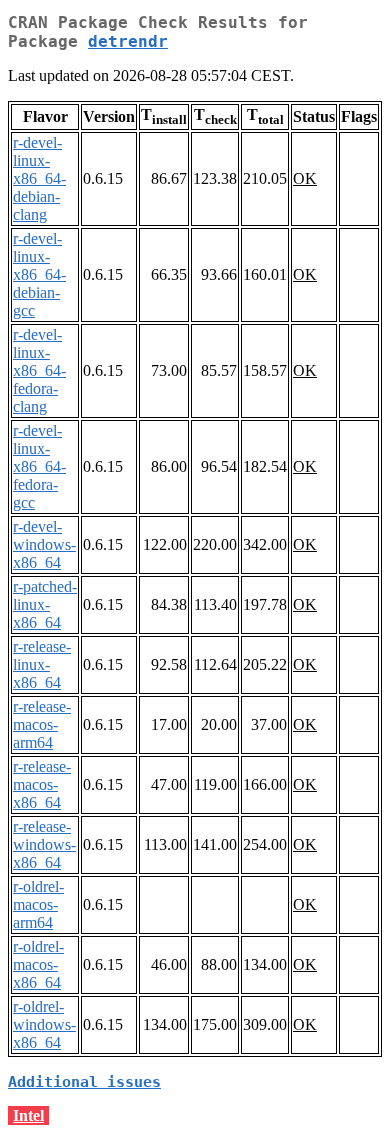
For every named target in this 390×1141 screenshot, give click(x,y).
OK (305, 178)
